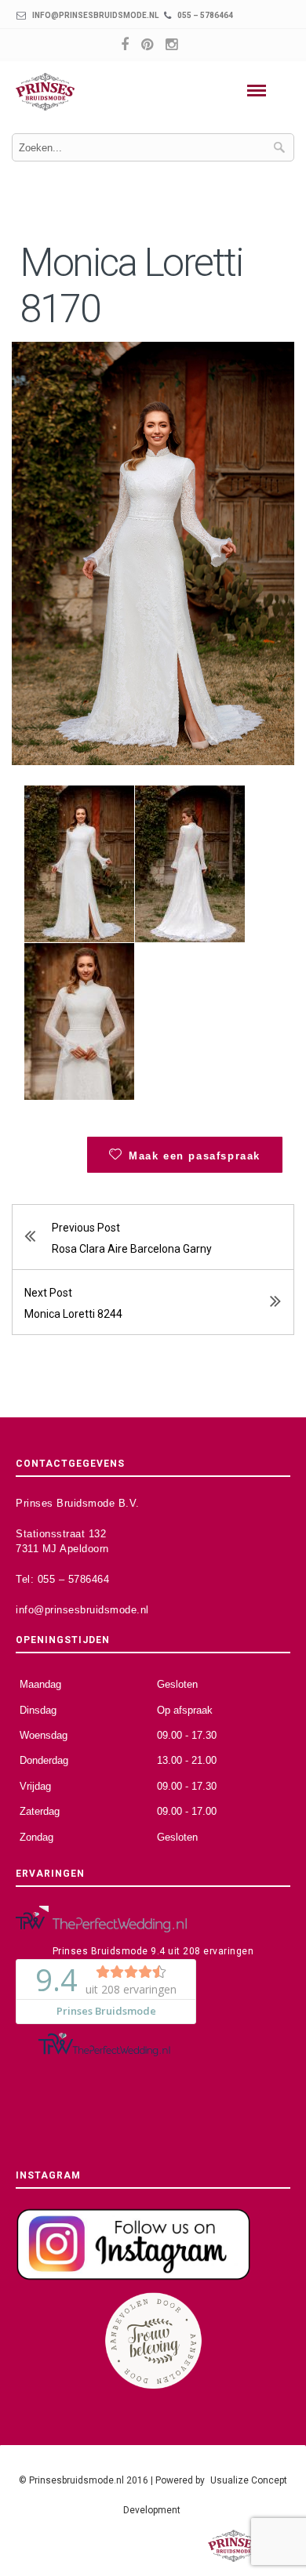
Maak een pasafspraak (195, 1156)
